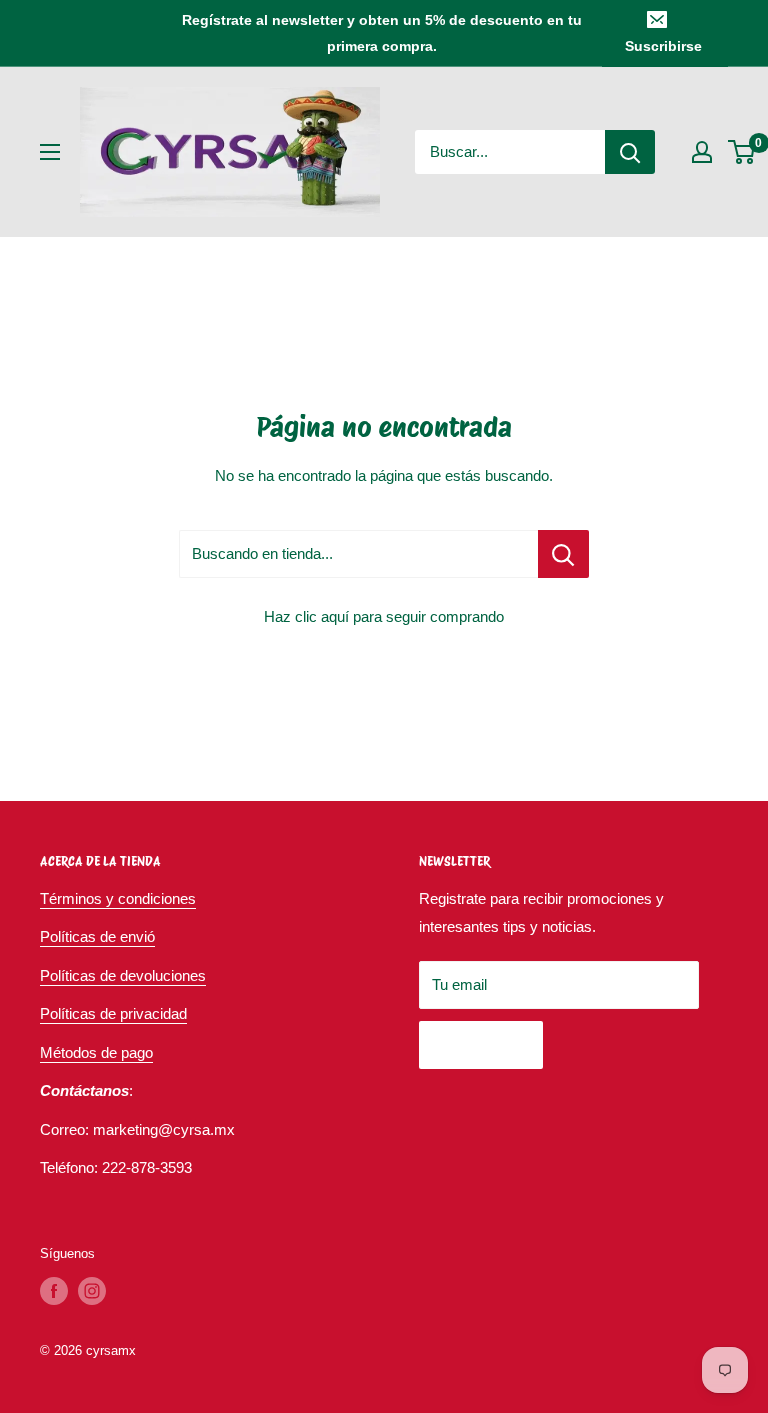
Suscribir (481, 1044)
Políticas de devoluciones (123, 975)
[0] (742, 152)
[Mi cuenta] (702, 152)
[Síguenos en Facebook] (54, 1291)
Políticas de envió (97, 936)
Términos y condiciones (118, 898)
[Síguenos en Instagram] (92, 1291)
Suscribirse (663, 46)
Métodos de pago (96, 1052)
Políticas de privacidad (113, 1013)
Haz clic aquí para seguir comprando (384, 616)
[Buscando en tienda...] (563, 554)
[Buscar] (630, 152)
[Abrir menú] (50, 152)
